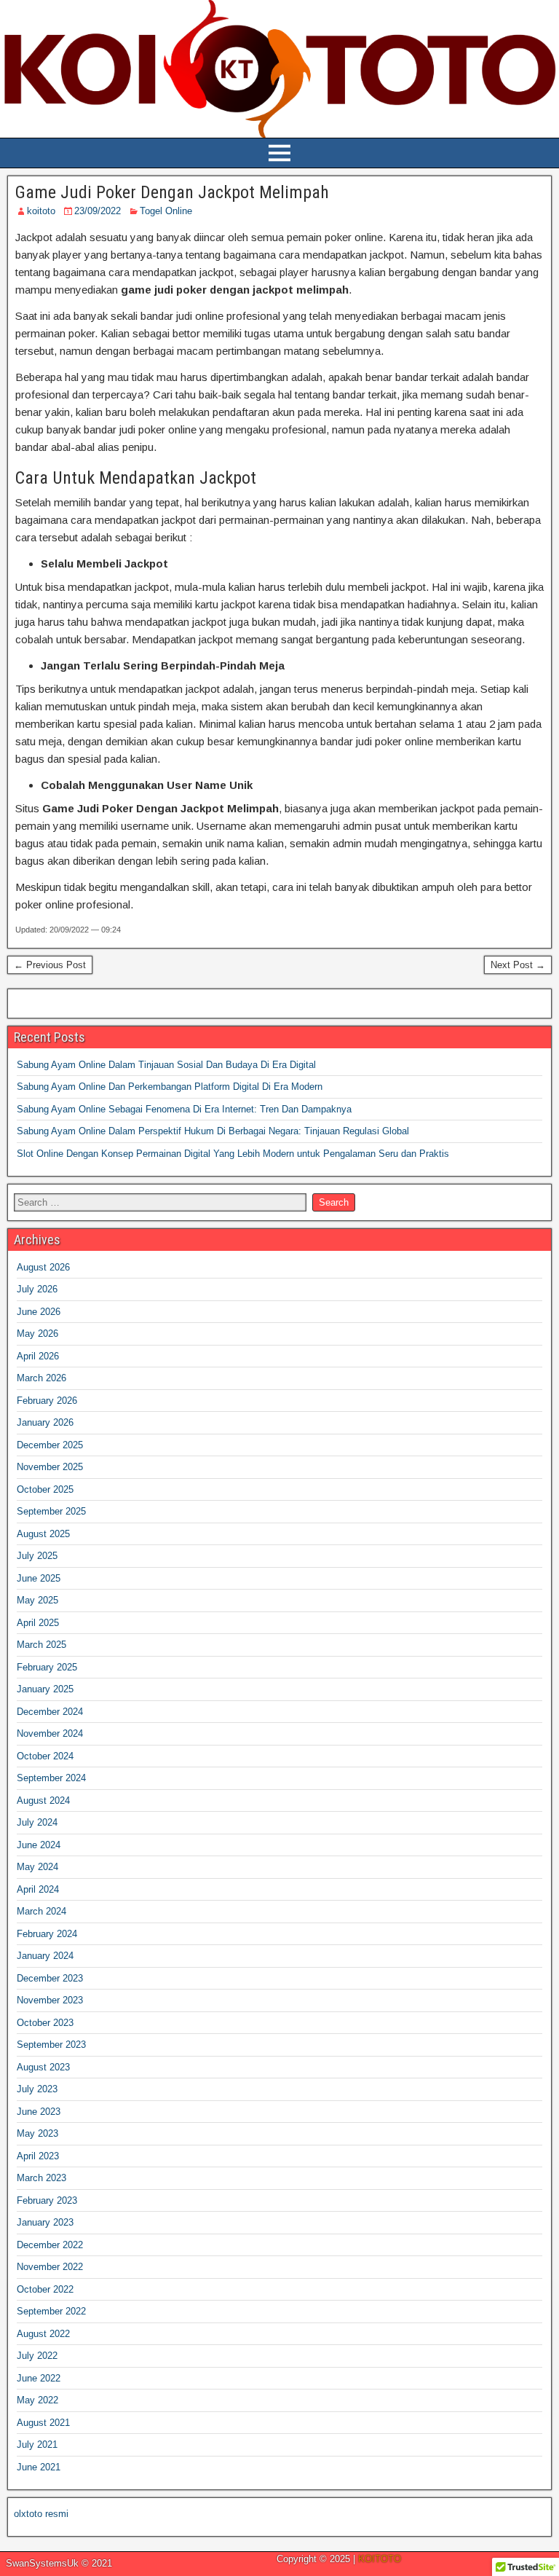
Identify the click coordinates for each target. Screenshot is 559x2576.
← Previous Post (50, 965)
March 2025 (41, 1645)
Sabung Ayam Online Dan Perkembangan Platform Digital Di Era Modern (170, 1087)
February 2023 (47, 2200)
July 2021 (37, 2445)
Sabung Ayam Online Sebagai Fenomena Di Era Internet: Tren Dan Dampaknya (184, 1109)
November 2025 (50, 1467)
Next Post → (518, 965)
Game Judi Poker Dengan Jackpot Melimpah (172, 192)
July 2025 (37, 1556)
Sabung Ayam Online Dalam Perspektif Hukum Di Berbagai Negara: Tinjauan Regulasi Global (213, 1131)
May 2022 (37, 2400)
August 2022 (43, 2334)
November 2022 (50, 2267)
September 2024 (51, 1778)
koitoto (41, 211)
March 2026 (41, 1378)
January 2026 (45, 1422)
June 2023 (39, 2112)
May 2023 (37, 2133)
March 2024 (41, 1911)
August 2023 (43, 2067)
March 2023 (41, 2178)
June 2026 (39, 1312)
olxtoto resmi (41, 2514)
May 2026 (37, 1334)
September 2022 (51, 2311)
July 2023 (37, 2089)
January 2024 (45, 1956)
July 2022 (37, 2356)
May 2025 (37, 1600)
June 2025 (39, 1578)
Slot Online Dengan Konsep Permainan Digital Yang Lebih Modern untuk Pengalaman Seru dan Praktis (233, 1154)
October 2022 (45, 2289)
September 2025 (51, 1511)
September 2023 (51, 2045)
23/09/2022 (98, 211)
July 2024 (37, 1822)
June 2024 (39, 1845)
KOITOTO (380, 2559)
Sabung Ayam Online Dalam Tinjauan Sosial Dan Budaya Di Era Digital (166, 1065)
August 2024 (43, 1801)
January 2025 (45, 1689)
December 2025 (50, 1445)
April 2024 (38, 1889)
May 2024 (37, 1867)
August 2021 (43, 2423)
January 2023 (45, 2222)
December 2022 (50, 2245)
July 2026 (37, 1289)
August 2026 (43, 1267)
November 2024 (50, 1733)
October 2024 (45, 1756)
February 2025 (47, 1667)
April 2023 (38, 2156)
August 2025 (43, 1534)
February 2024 (47, 1934)
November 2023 (50, 2000)
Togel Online (166, 211)
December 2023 (50, 1978)
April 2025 (38, 1623)
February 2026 (47, 1401)
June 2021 (39, 2467)
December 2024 (50, 1712)
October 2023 (45, 2023)
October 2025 (45, 1489)
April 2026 (38, 1356)
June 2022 (39, 2378)
